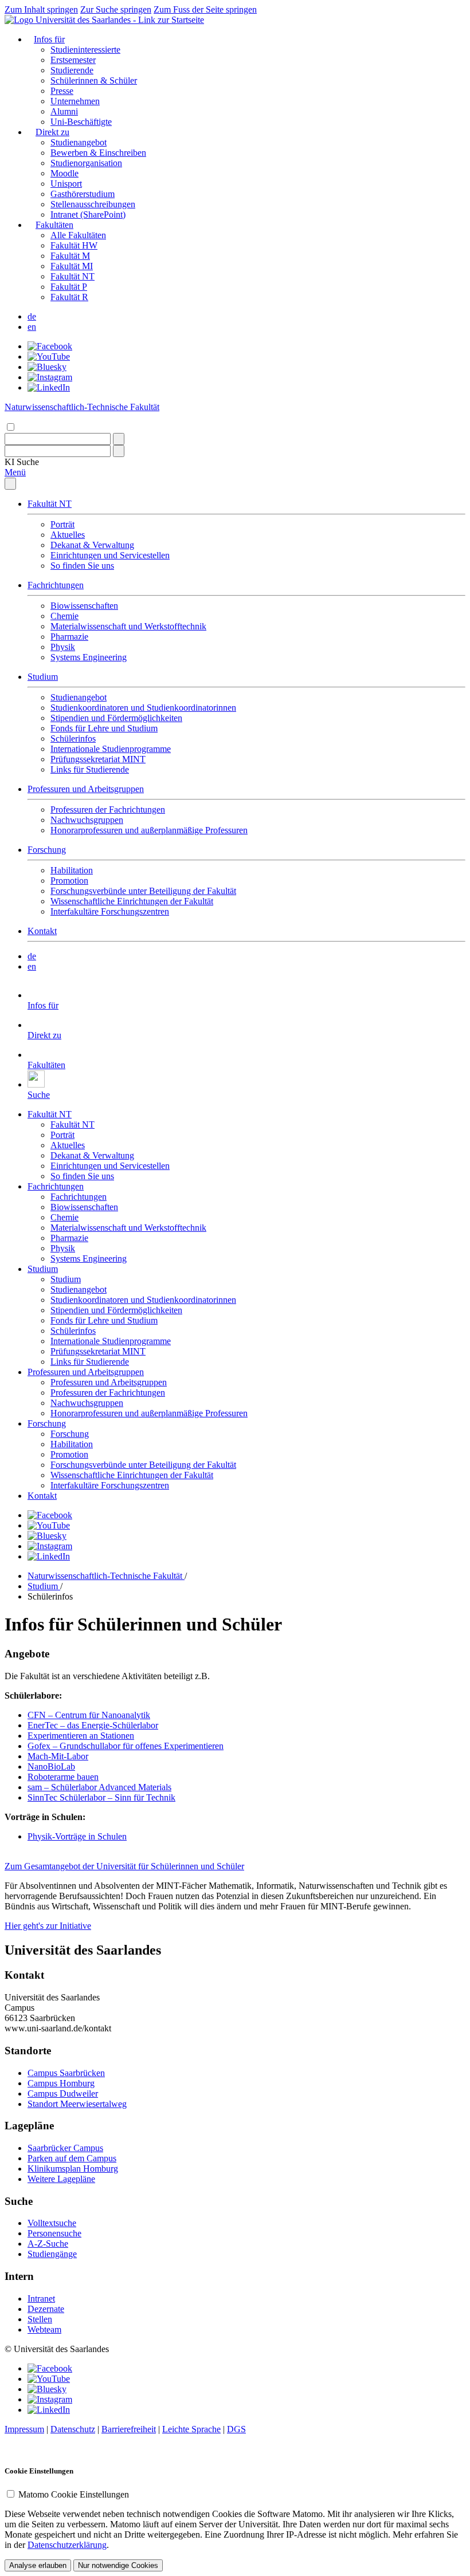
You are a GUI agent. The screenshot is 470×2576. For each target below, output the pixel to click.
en (32, 327)
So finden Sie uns (82, 566)
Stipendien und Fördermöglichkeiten (116, 718)
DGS (236, 2429)
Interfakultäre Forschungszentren (110, 911)
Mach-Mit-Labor (58, 1756)
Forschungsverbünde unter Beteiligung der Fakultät (143, 891)
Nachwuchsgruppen (87, 820)
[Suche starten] (119, 439)
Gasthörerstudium (83, 194)
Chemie (64, 616)
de (32, 316)
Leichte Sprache (191, 2429)
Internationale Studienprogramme (111, 749)
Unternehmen (75, 101)
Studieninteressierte (85, 50)
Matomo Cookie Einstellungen (74, 2494)
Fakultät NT (73, 276)
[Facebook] (50, 346)
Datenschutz (73, 2429)
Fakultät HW (74, 245)
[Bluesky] (47, 367)
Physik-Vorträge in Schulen (77, 1836)
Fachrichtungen (56, 585)
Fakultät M (70, 256)
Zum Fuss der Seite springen (205, 9)
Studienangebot (79, 142)
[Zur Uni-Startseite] (104, 20)
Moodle (64, 173)
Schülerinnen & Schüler (94, 80)
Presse (62, 91)
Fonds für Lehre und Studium (104, 728)
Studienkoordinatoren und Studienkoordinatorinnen (143, 708)
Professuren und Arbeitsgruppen (86, 789)
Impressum (24, 2429)
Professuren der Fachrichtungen (108, 810)
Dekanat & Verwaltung (92, 545)
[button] (22, 462)
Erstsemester (73, 60)
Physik (63, 647)
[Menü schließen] (10, 484)
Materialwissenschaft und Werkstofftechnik (128, 626)
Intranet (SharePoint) (88, 214)
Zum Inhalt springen (41, 9)
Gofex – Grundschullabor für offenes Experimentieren (126, 1746)
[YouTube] (49, 357)
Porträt (62, 524)
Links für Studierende (90, 769)
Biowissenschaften (84, 606)
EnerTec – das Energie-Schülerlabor (93, 1725)
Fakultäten (54, 225)
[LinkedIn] (49, 387)
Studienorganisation (86, 163)
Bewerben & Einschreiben (98, 153)
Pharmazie (69, 637)
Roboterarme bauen (63, 1777)
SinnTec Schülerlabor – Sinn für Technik (101, 1797)
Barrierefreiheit (129, 2429)
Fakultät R (69, 297)
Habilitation (72, 870)
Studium (43, 677)
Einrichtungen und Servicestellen (110, 555)
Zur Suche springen (116, 9)
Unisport (66, 184)
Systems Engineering (89, 657)
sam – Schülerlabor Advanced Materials (99, 1787)
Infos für (49, 39)
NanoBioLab (51, 1766)
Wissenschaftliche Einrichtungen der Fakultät (132, 901)
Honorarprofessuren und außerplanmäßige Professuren (149, 830)
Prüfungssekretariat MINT (98, 759)
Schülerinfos (73, 738)
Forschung (47, 850)
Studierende (72, 70)
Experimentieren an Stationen (81, 1736)
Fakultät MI (72, 266)
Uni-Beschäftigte (81, 122)
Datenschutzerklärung (67, 2545)
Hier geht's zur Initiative (48, 1926)
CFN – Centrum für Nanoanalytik (89, 1715)
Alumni (64, 111)
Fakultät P (69, 287)
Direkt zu (52, 132)
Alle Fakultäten (78, 235)
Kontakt (42, 931)
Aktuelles (68, 535)
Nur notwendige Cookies (118, 2565)
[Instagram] (50, 377)
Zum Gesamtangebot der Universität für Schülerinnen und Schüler (124, 1866)
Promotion (69, 881)
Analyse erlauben (38, 2565)
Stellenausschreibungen (93, 204)
